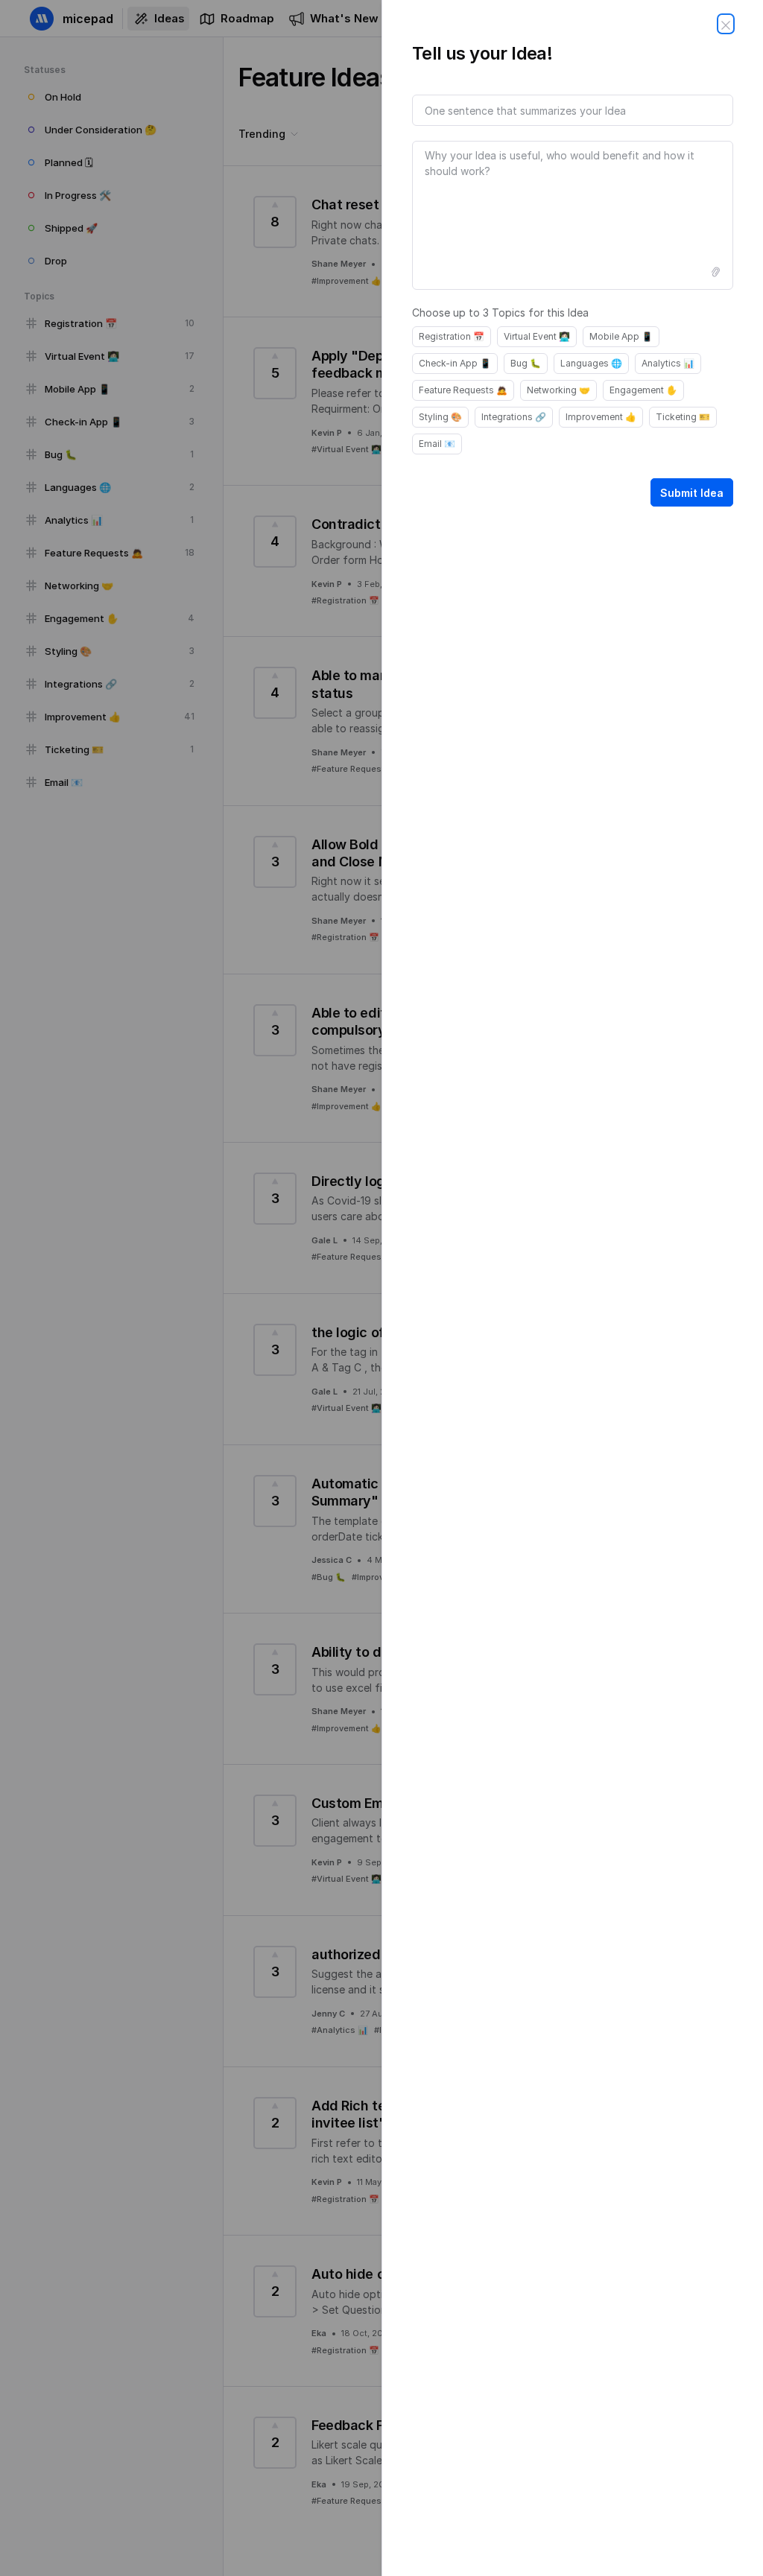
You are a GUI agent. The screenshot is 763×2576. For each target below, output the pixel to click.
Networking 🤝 (558, 390)
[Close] (726, 24)
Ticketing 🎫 (683, 417)
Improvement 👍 (601, 417)
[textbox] (573, 215)
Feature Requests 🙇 (463, 390)
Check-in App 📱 (455, 363)
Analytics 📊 (668, 363)
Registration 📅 (452, 336)
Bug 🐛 (526, 363)
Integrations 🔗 (514, 417)
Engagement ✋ (643, 390)
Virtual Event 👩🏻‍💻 (537, 336)
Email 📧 (437, 444)
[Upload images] (715, 272)
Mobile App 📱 (621, 336)
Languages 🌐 (591, 363)
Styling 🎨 (440, 417)
